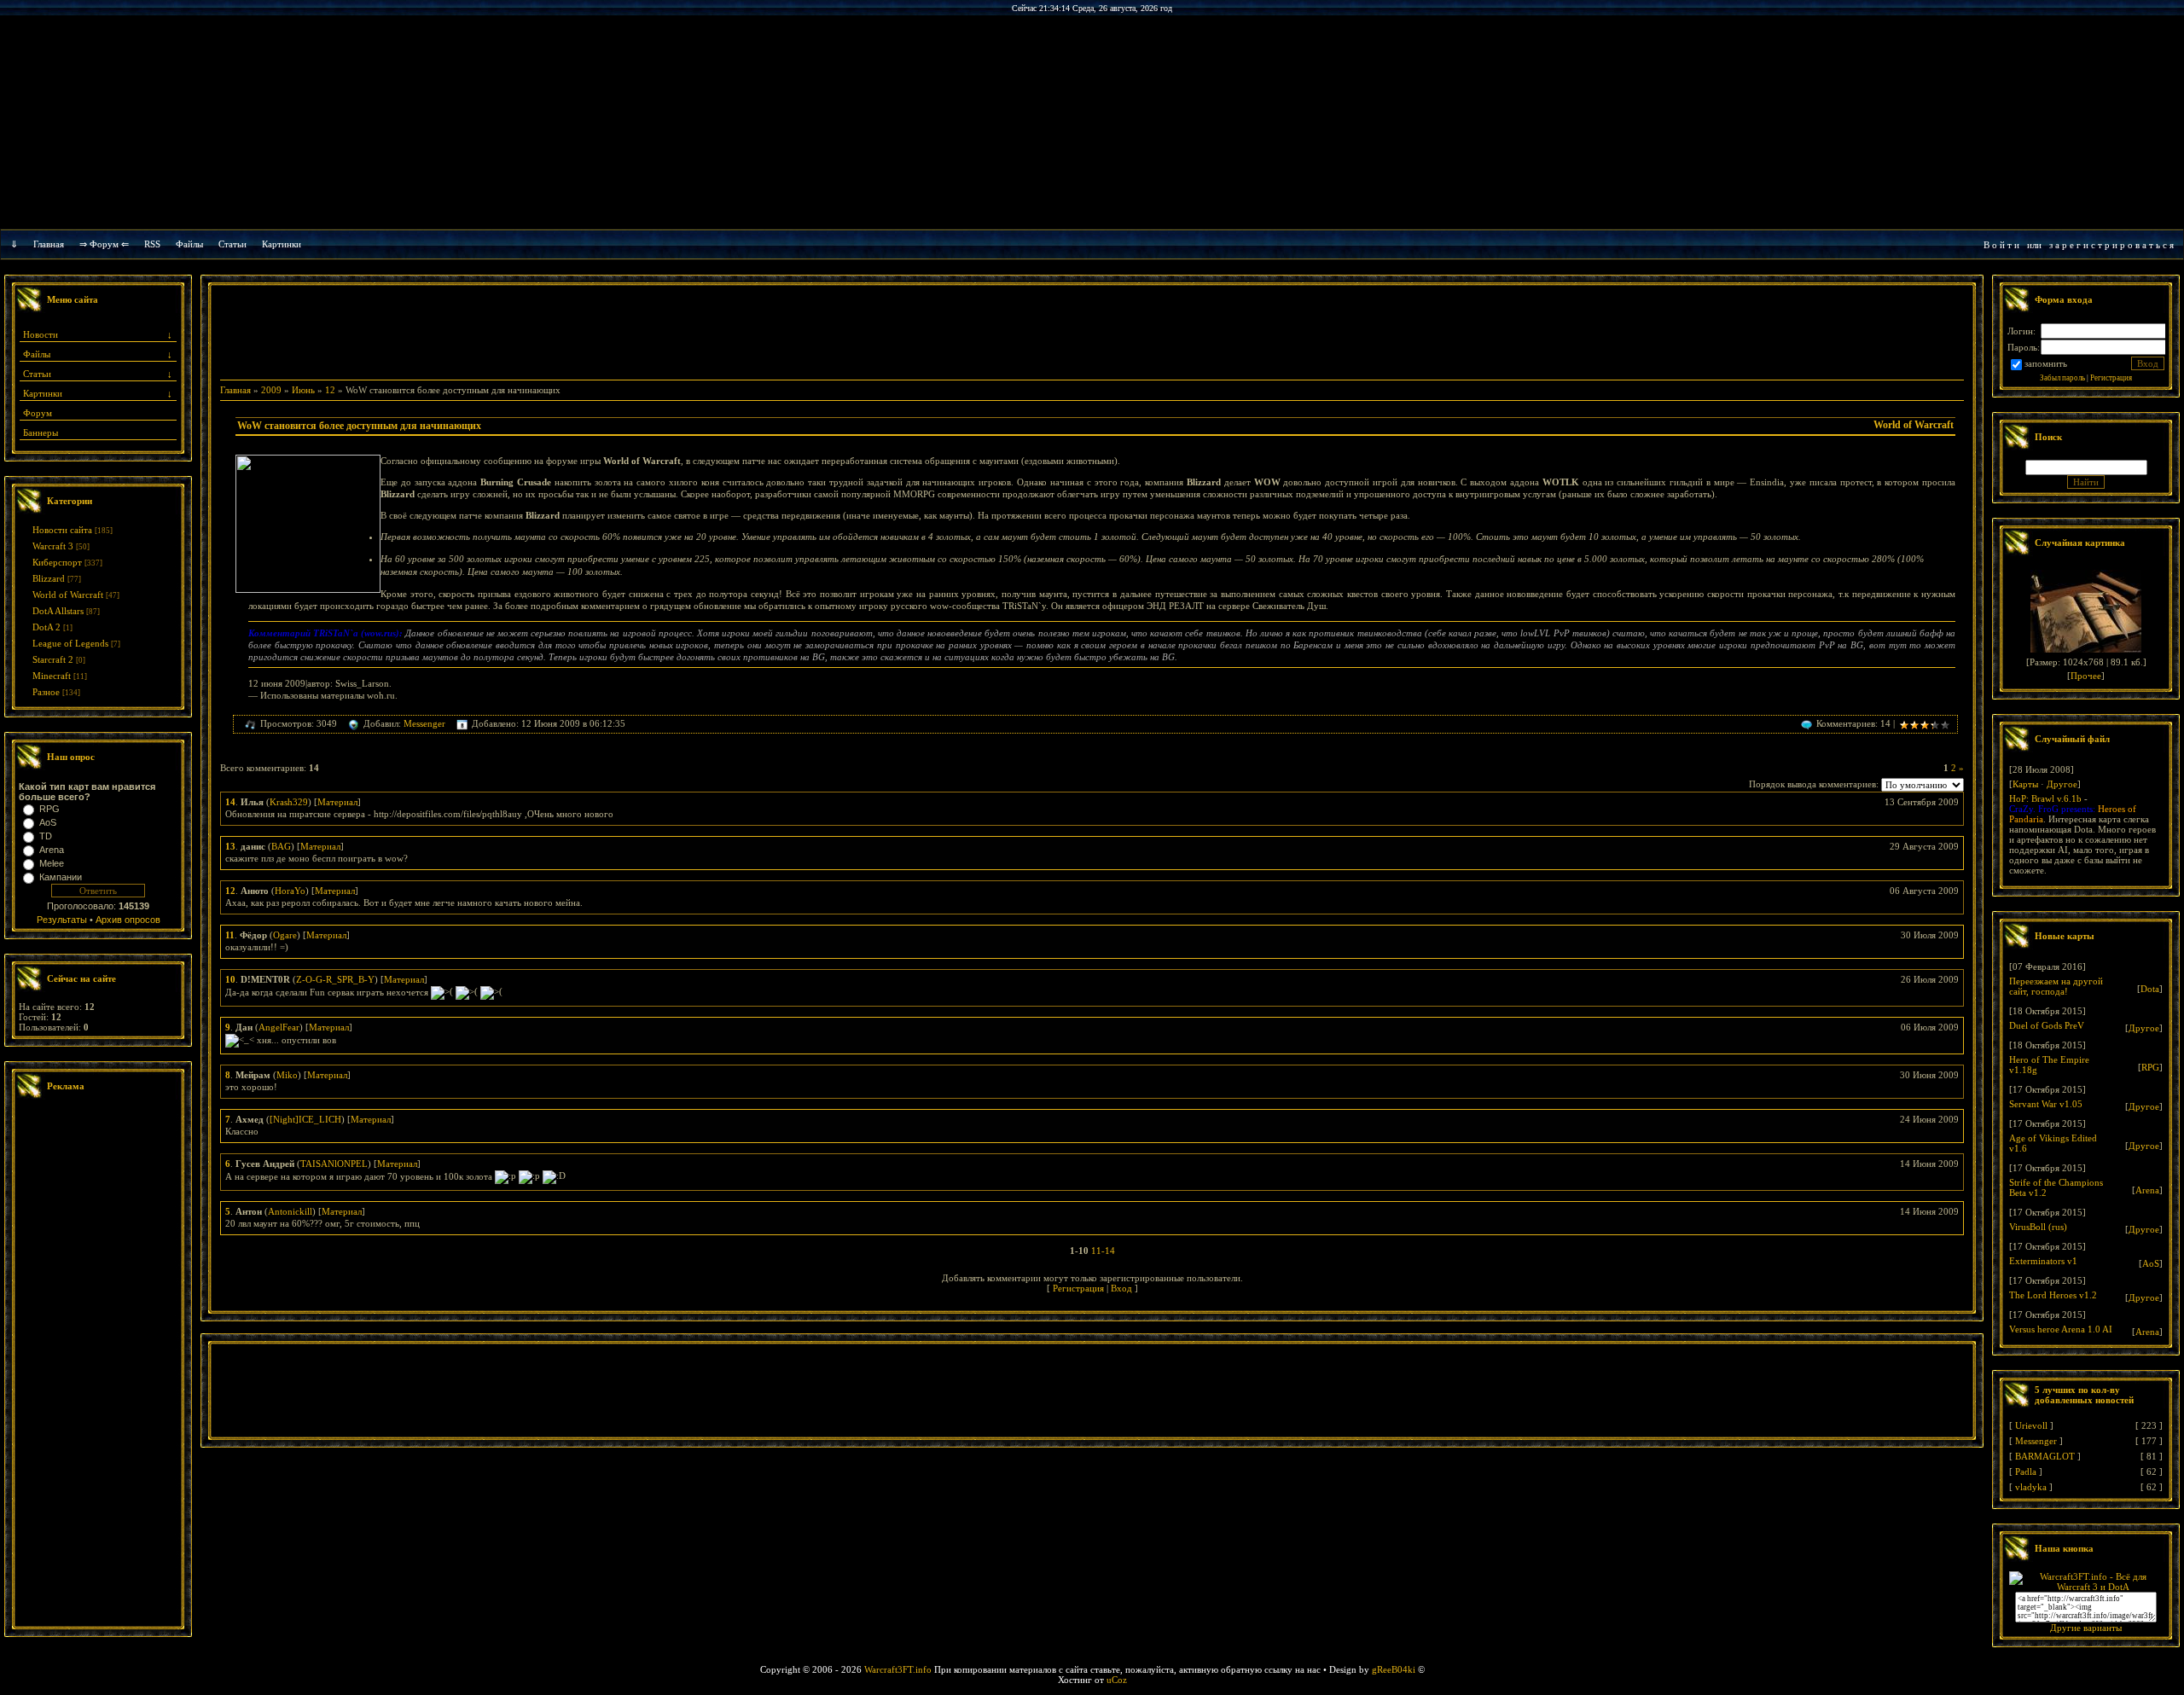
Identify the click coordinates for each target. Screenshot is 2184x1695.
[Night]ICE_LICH (305, 1119)
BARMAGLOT (2045, 1456)
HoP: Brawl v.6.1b (2045, 798)
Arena (52, 850)
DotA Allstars (58, 611)
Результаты (62, 920)
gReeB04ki (1394, 1669)
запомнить (2046, 363)
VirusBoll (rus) (2038, 1227)
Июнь (303, 390)
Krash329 (289, 802)
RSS (152, 244)
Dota (2150, 989)
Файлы (189, 244)
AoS (48, 822)
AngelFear (279, 1027)
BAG (281, 846)
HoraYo (290, 891)
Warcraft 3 (53, 546)
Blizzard (49, 578)
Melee (52, 863)
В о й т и (2001, 245)
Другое (2062, 784)
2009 (271, 390)
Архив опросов (128, 920)
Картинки (282, 244)
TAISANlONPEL (334, 1164)
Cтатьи (232, 244)
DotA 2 (46, 627)
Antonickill (290, 1211)
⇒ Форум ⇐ (104, 244)
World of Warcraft (68, 595)
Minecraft (52, 676)
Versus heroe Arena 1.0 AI (2061, 1329)
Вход (1121, 1288)
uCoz (1117, 1680)
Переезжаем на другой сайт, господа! (2056, 986)
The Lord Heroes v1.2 (2053, 1295)
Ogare (285, 935)
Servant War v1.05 (2046, 1104)
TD (46, 836)
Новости (41, 334)
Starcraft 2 (53, 659)
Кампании (61, 877)
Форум (38, 413)
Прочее (2086, 676)
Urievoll (2031, 1425)
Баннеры (41, 432)
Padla (2026, 1472)
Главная (49, 244)
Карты (2025, 784)
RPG (49, 809)
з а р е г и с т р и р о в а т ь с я (2111, 245)
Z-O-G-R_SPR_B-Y (335, 979)
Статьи (37, 374)
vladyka (2031, 1487)
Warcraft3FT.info (898, 1669)
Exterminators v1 (2043, 1261)
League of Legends (70, 643)
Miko (287, 1075)
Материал (337, 802)
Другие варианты (2086, 1628)
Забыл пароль (2062, 378)
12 (330, 390)
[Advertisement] (98, 1365)
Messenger (424, 723)
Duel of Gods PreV (2047, 1025)
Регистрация (1078, 1288)
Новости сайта (62, 530)
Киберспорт (57, 562)
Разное (46, 692)
